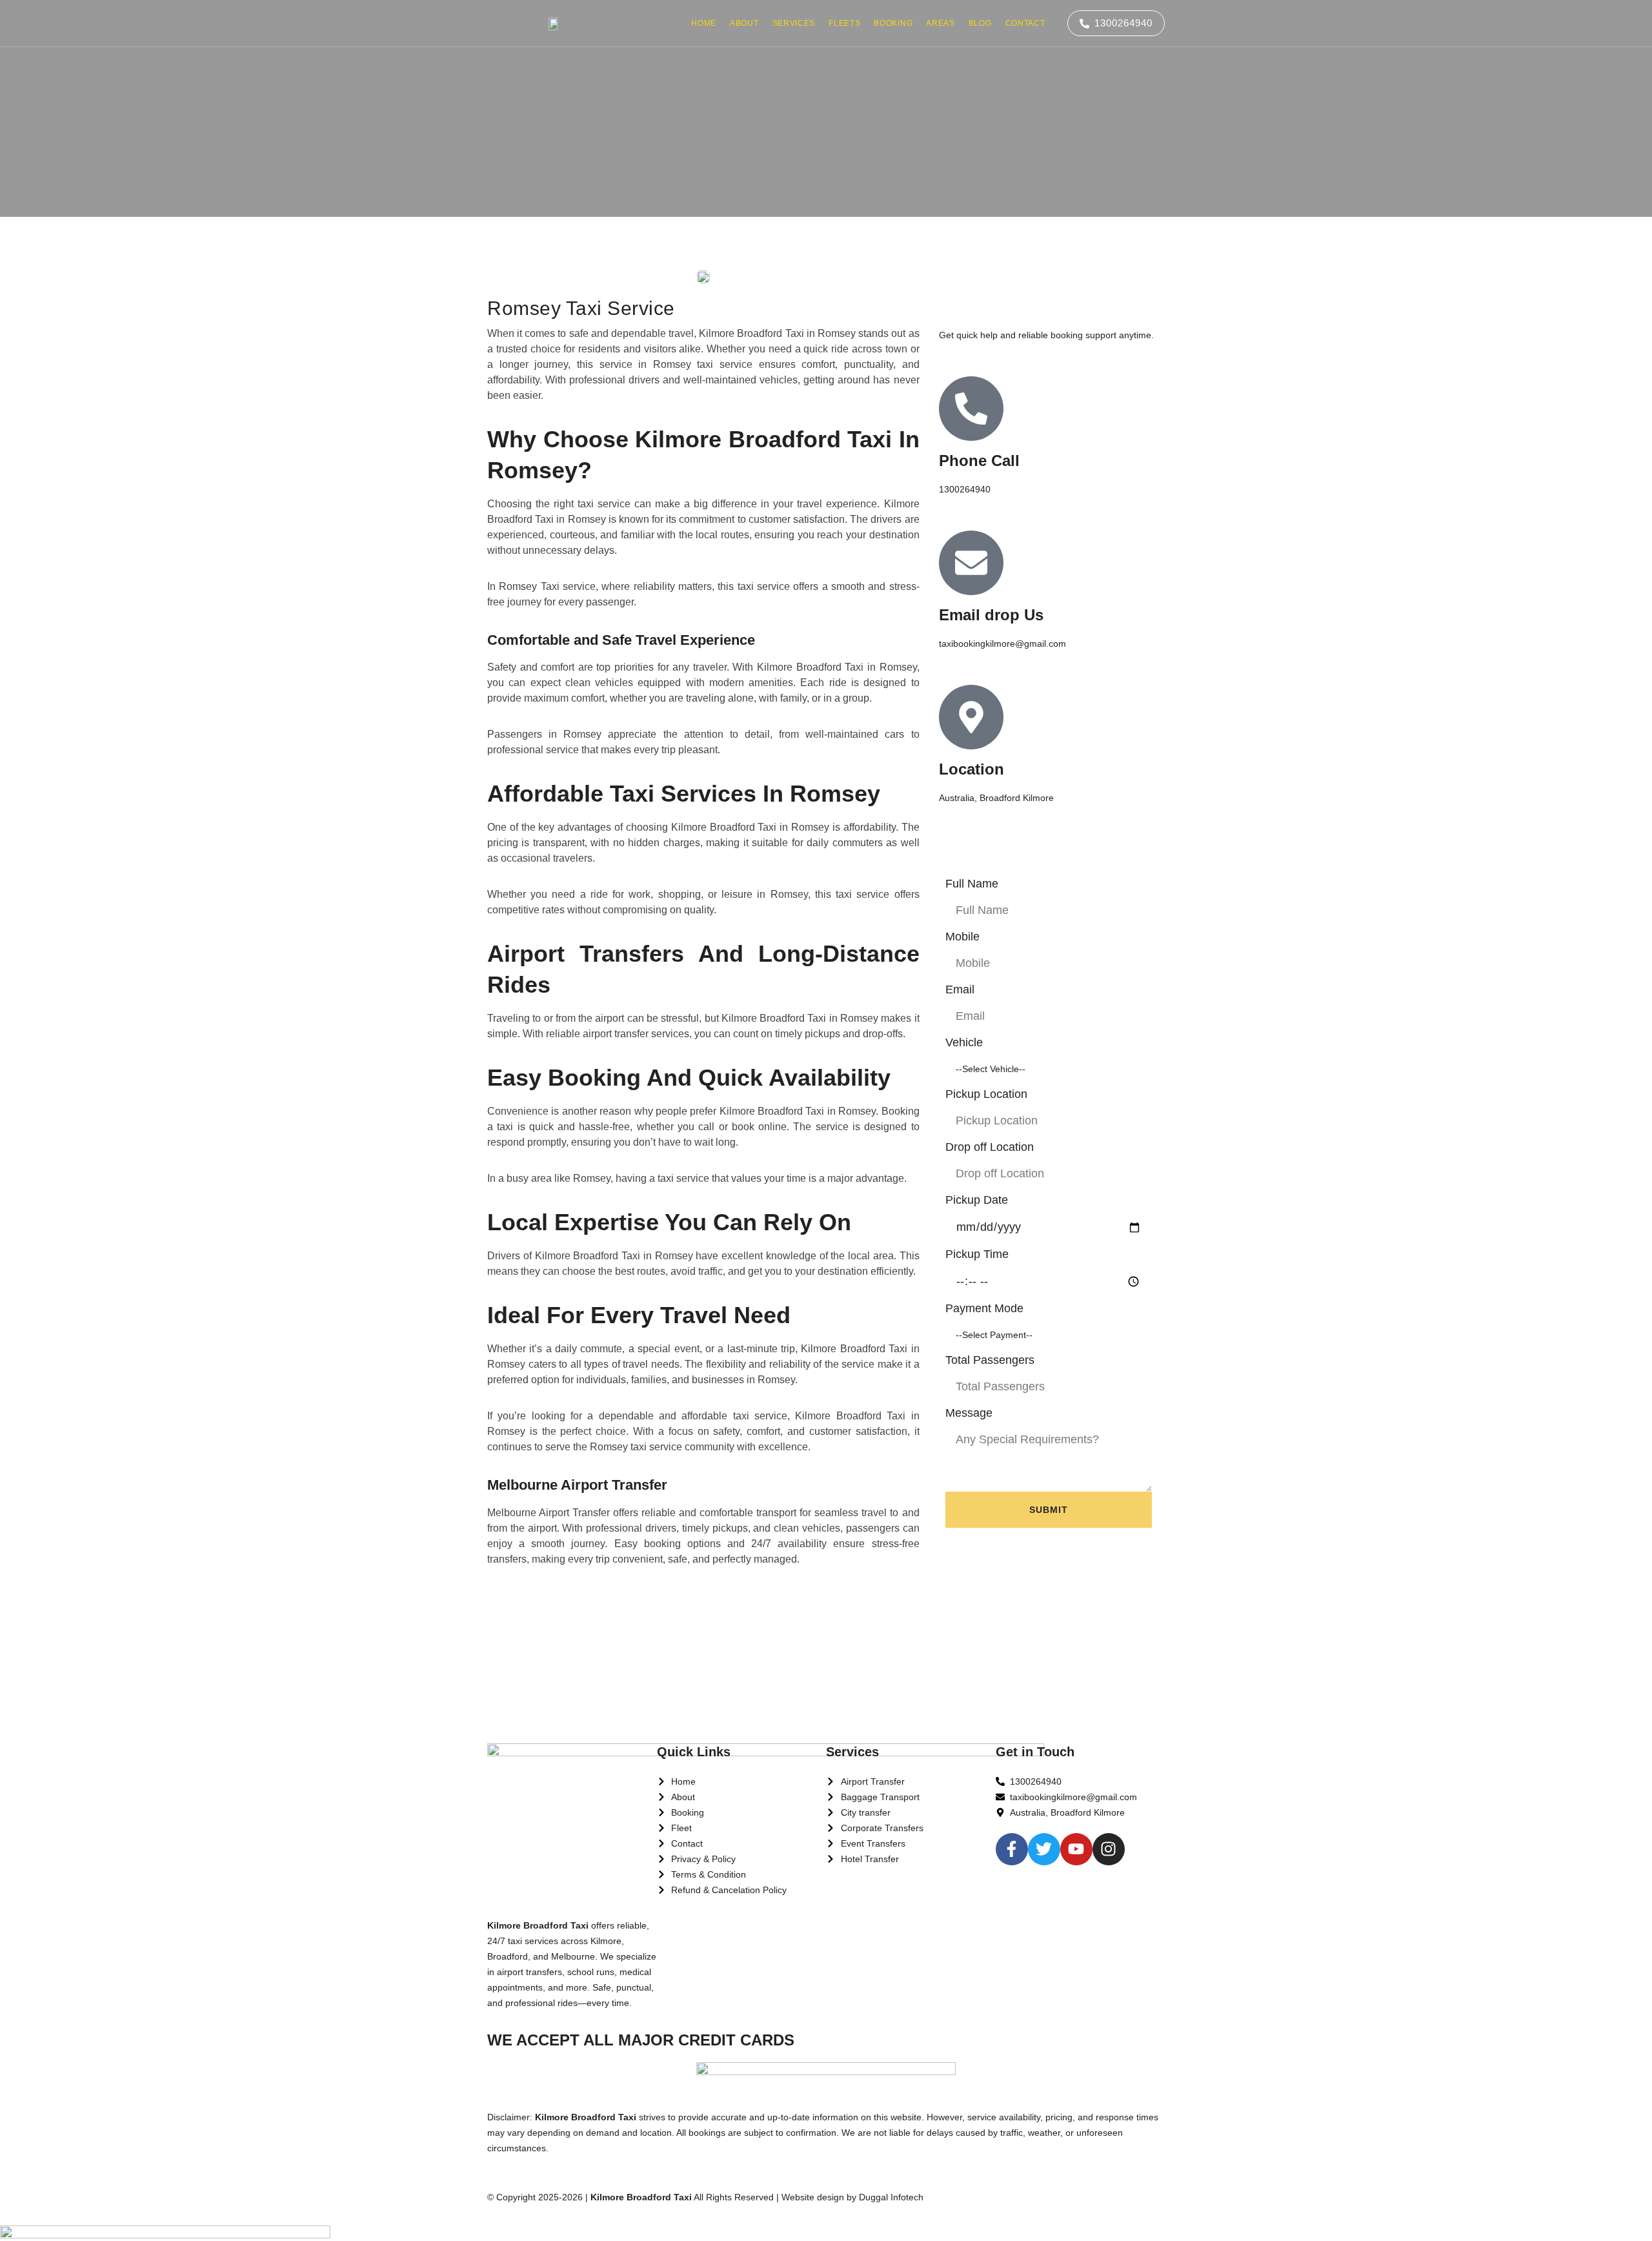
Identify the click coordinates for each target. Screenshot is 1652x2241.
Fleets (844, 23)
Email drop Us (991, 615)
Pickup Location (986, 1094)
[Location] (971, 717)
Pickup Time (977, 1254)
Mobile (962, 937)
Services (794, 23)
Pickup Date (977, 1200)
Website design (813, 2197)
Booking (893, 23)
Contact (1025, 23)
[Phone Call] (971, 409)
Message (969, 1413)
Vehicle (964, 1042)
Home (704, 23)
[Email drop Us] (971, 563)
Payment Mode (984, 1308)
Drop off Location (990, 1147)
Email (960, 989)
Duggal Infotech (891, 2197)
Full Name (972, 884)
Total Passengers (990, 1360)
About (744, 23)
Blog (980, 23)
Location (972, 769)
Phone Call (979, 461)
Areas (941, 23)
